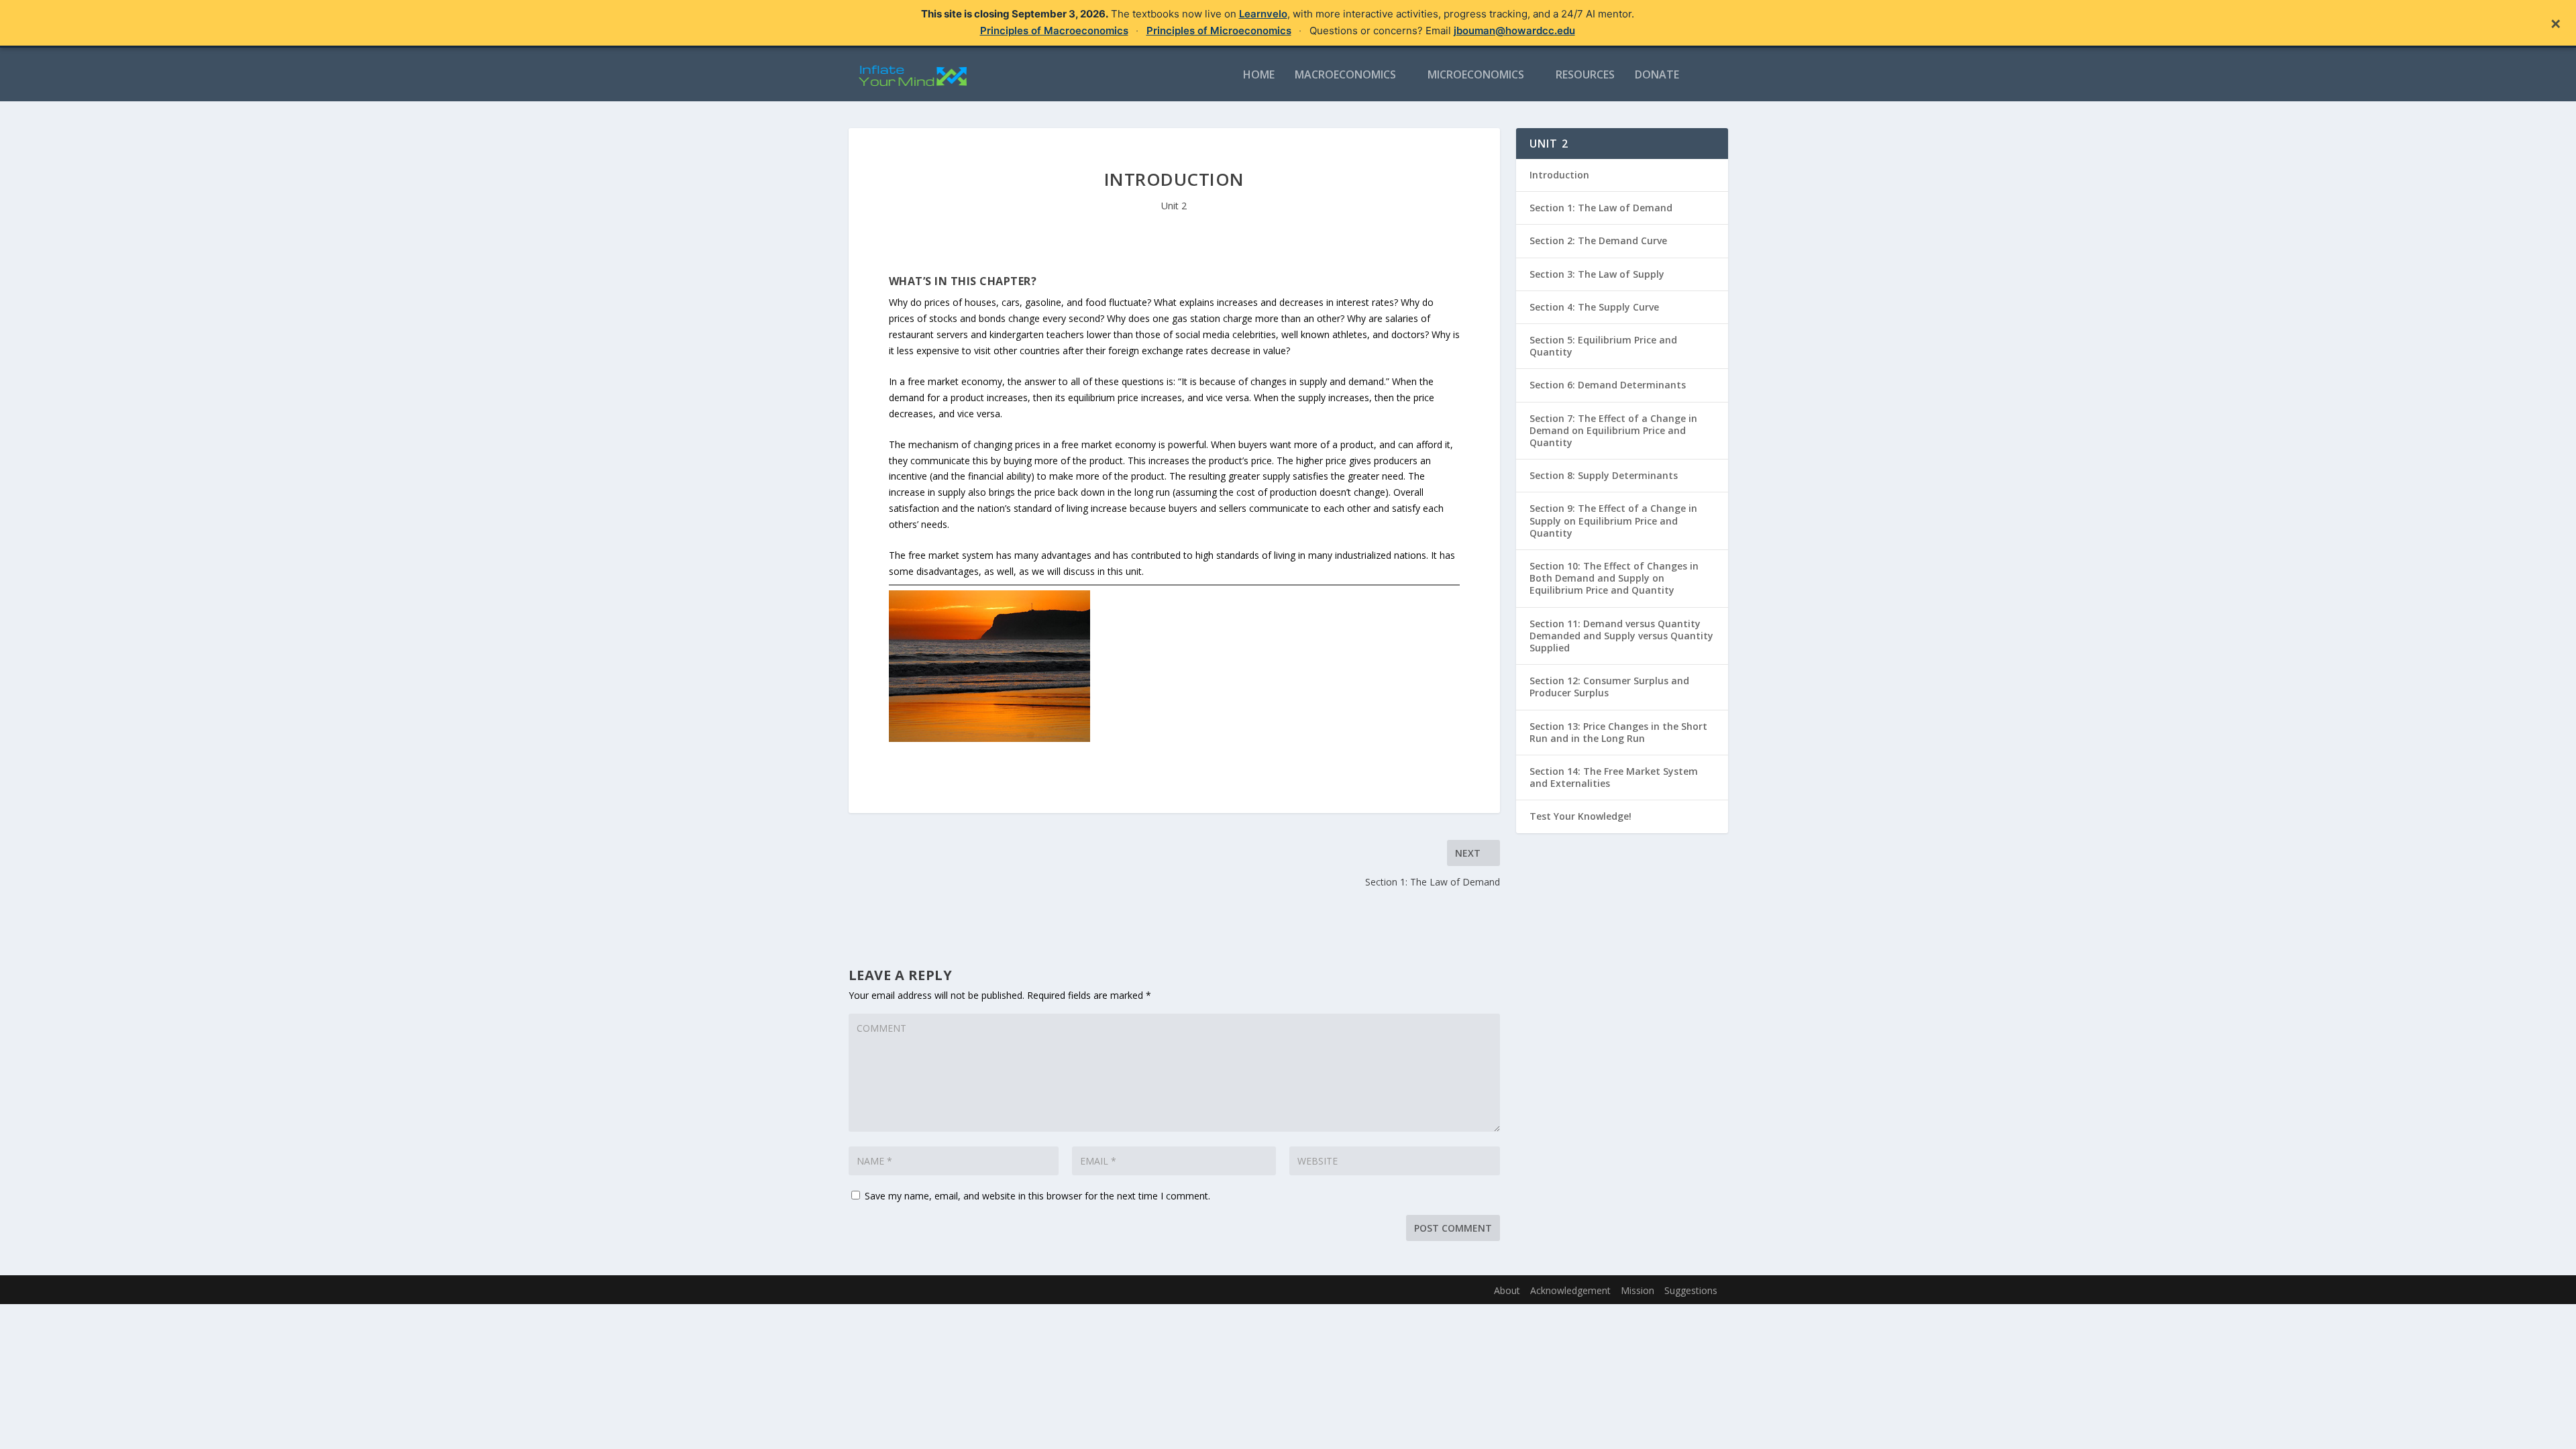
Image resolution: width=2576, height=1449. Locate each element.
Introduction (1559, 175)
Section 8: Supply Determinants (1604, 475)
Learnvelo (1263, 14)
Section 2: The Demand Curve (1598, 240)
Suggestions (1691, 1290)
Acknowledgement (1570, 1290)
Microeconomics (1476, 75)
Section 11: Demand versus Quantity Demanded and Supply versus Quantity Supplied (1621, 636)
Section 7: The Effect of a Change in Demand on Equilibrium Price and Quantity (1613, 430)
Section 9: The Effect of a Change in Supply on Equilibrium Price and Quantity (1613, 520)
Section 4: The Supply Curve (1594, 307)
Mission (1638, 1290)
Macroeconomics (1345, 75)
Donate (1657, 75)
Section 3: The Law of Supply (1597, 274)
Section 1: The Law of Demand (1601, 208)
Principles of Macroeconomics (1054, 31)
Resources (1585, 75)
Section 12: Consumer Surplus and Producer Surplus (1609, 687)
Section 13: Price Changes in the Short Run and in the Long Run (1618, 732)
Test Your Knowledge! (1580, 816)
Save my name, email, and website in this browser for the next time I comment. (1037, 1196)
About (1507, 1290)
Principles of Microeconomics (1219, 31)
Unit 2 (1174, 206)
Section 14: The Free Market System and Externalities (1614, 777)
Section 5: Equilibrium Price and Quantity (1603, 346)
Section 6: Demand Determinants (1608, 385)
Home (1259, 75)
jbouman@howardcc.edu (1514, 31)
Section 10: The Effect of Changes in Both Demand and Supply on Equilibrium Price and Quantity (1614, 578)
